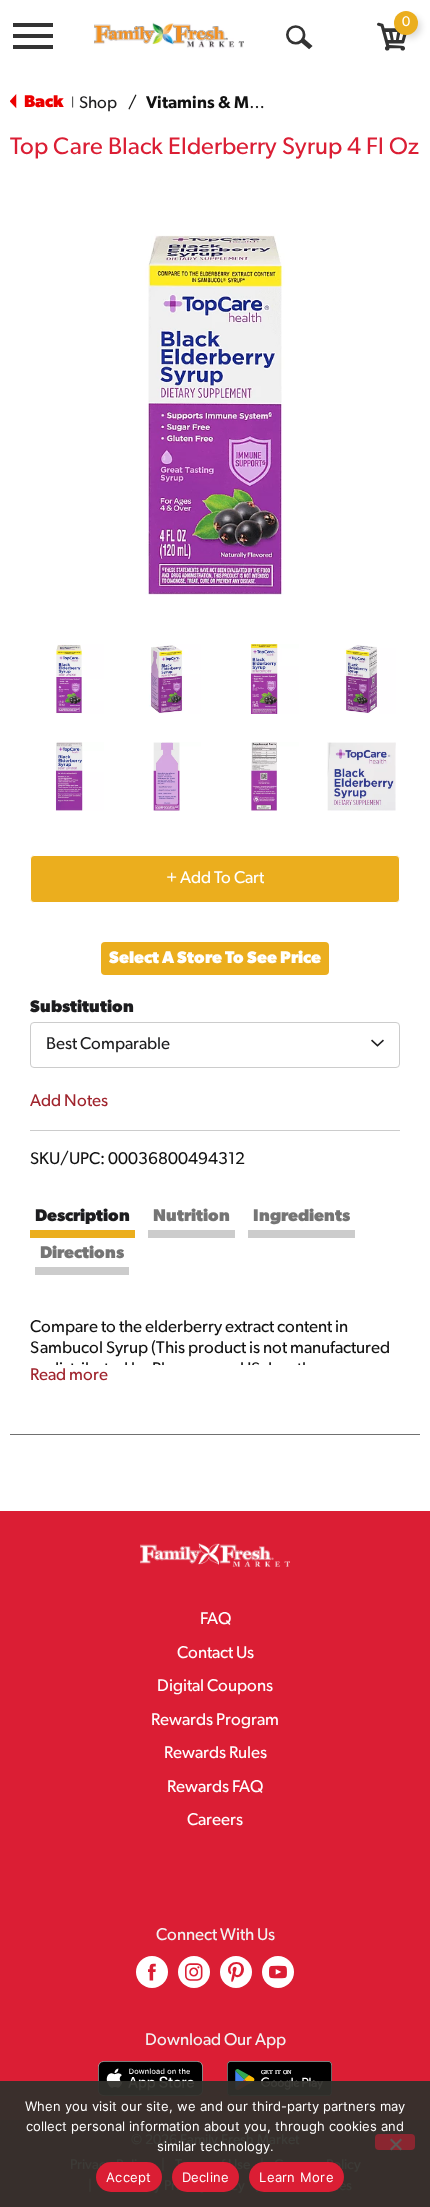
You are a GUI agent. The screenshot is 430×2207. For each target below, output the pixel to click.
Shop (98, 103)
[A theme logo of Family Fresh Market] (169, 35)
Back (42, 102)
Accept (129, 2177)
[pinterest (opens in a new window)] (236, 1979)
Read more (69, 1375)
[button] (69, 679)
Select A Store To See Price (215, 958)
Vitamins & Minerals (224, 103)
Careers (215, 1820)
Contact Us (215, 1653)
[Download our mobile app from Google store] (279, 2078)
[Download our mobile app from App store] (150, 2078)
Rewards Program (215, 1720)
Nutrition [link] (191, 1216)
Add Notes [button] (69, 1101)
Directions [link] (82, 1253)
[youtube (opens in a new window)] (278, 1979)
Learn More (296, 2177)
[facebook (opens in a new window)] (152, 1979)
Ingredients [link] (301, 1216)
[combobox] (215, 1045)
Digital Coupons (215, 1686)
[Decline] (395, 2142)
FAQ (215, 1619)
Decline (206, 2177)
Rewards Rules (215, 1753)
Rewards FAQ (215, 1787)
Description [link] (82, 1216)
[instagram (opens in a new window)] (194, 1979)
